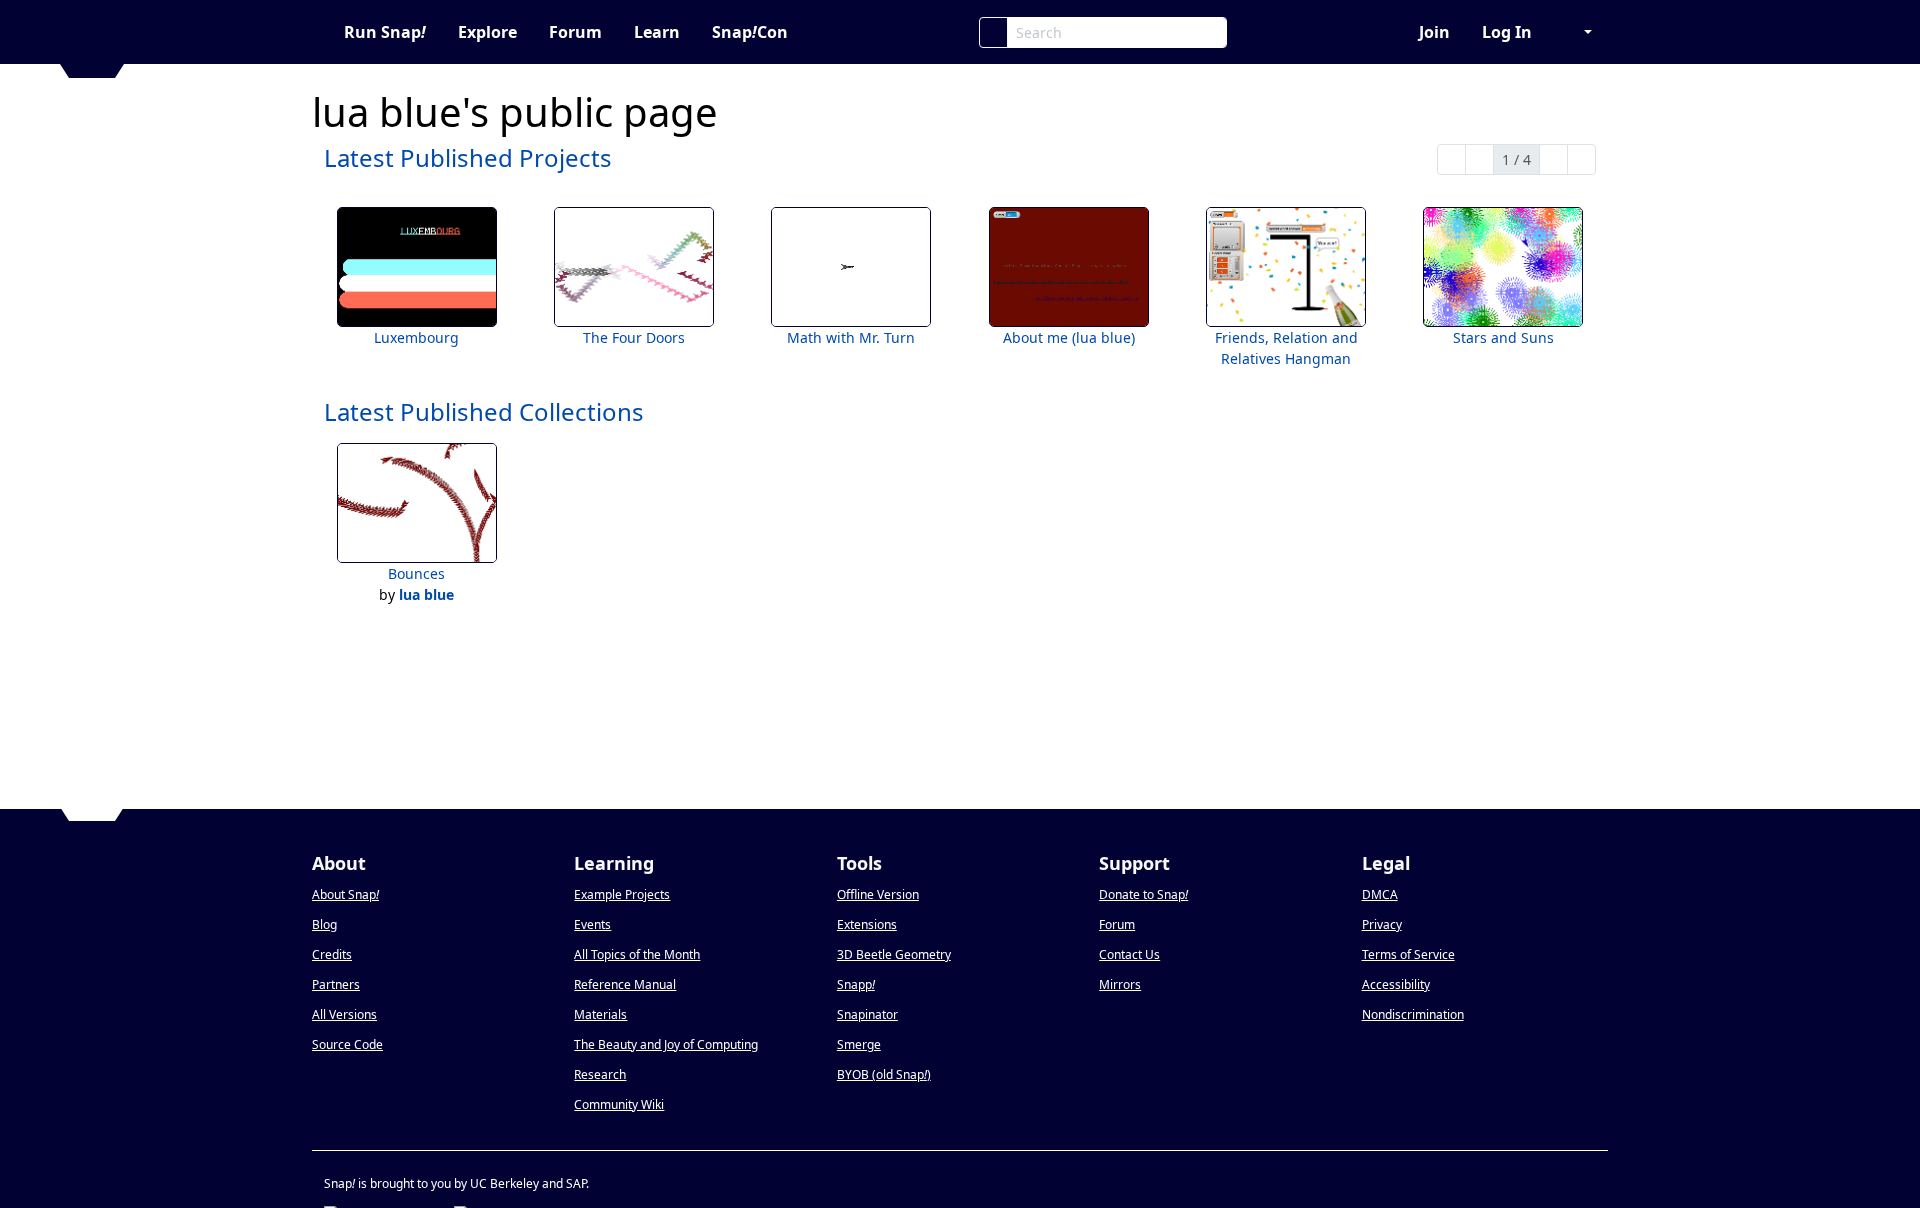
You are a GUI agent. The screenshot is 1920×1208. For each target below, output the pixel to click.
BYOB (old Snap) (884, 1074)
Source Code (347, 1044)
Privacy (1382, 924)
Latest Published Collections (484, 411)
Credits (332, 954)
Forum (575, 32)
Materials (600, 1014)
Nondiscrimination (1413, 1014)
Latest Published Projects (468, 157)
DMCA (1380, 894)
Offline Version (878, 894)
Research (600, 1074)
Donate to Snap (1143, 894)
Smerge (859, 1044)
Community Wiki (619, 1104)
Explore (487, 32)
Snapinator (867, 1014)
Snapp (856, 984)
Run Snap (385, 32)
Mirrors (1120, 984)
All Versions (344, 1014)
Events (592, 924)
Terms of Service (1408, 954)
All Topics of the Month (637, 954)
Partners (336, 984)
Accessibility (1396, 984)
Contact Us (1129, 954)
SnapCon (750, 32)
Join (1434, 32)
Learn (657, 32)
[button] (1578, 32)
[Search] (993, 32)
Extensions (867, 924)
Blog (324, 924)
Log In (1507, 32)
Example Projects (622, 894)
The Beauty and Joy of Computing (666, 1044)
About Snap (345, 894)
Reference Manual (625, 984)
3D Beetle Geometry (894, 954)
